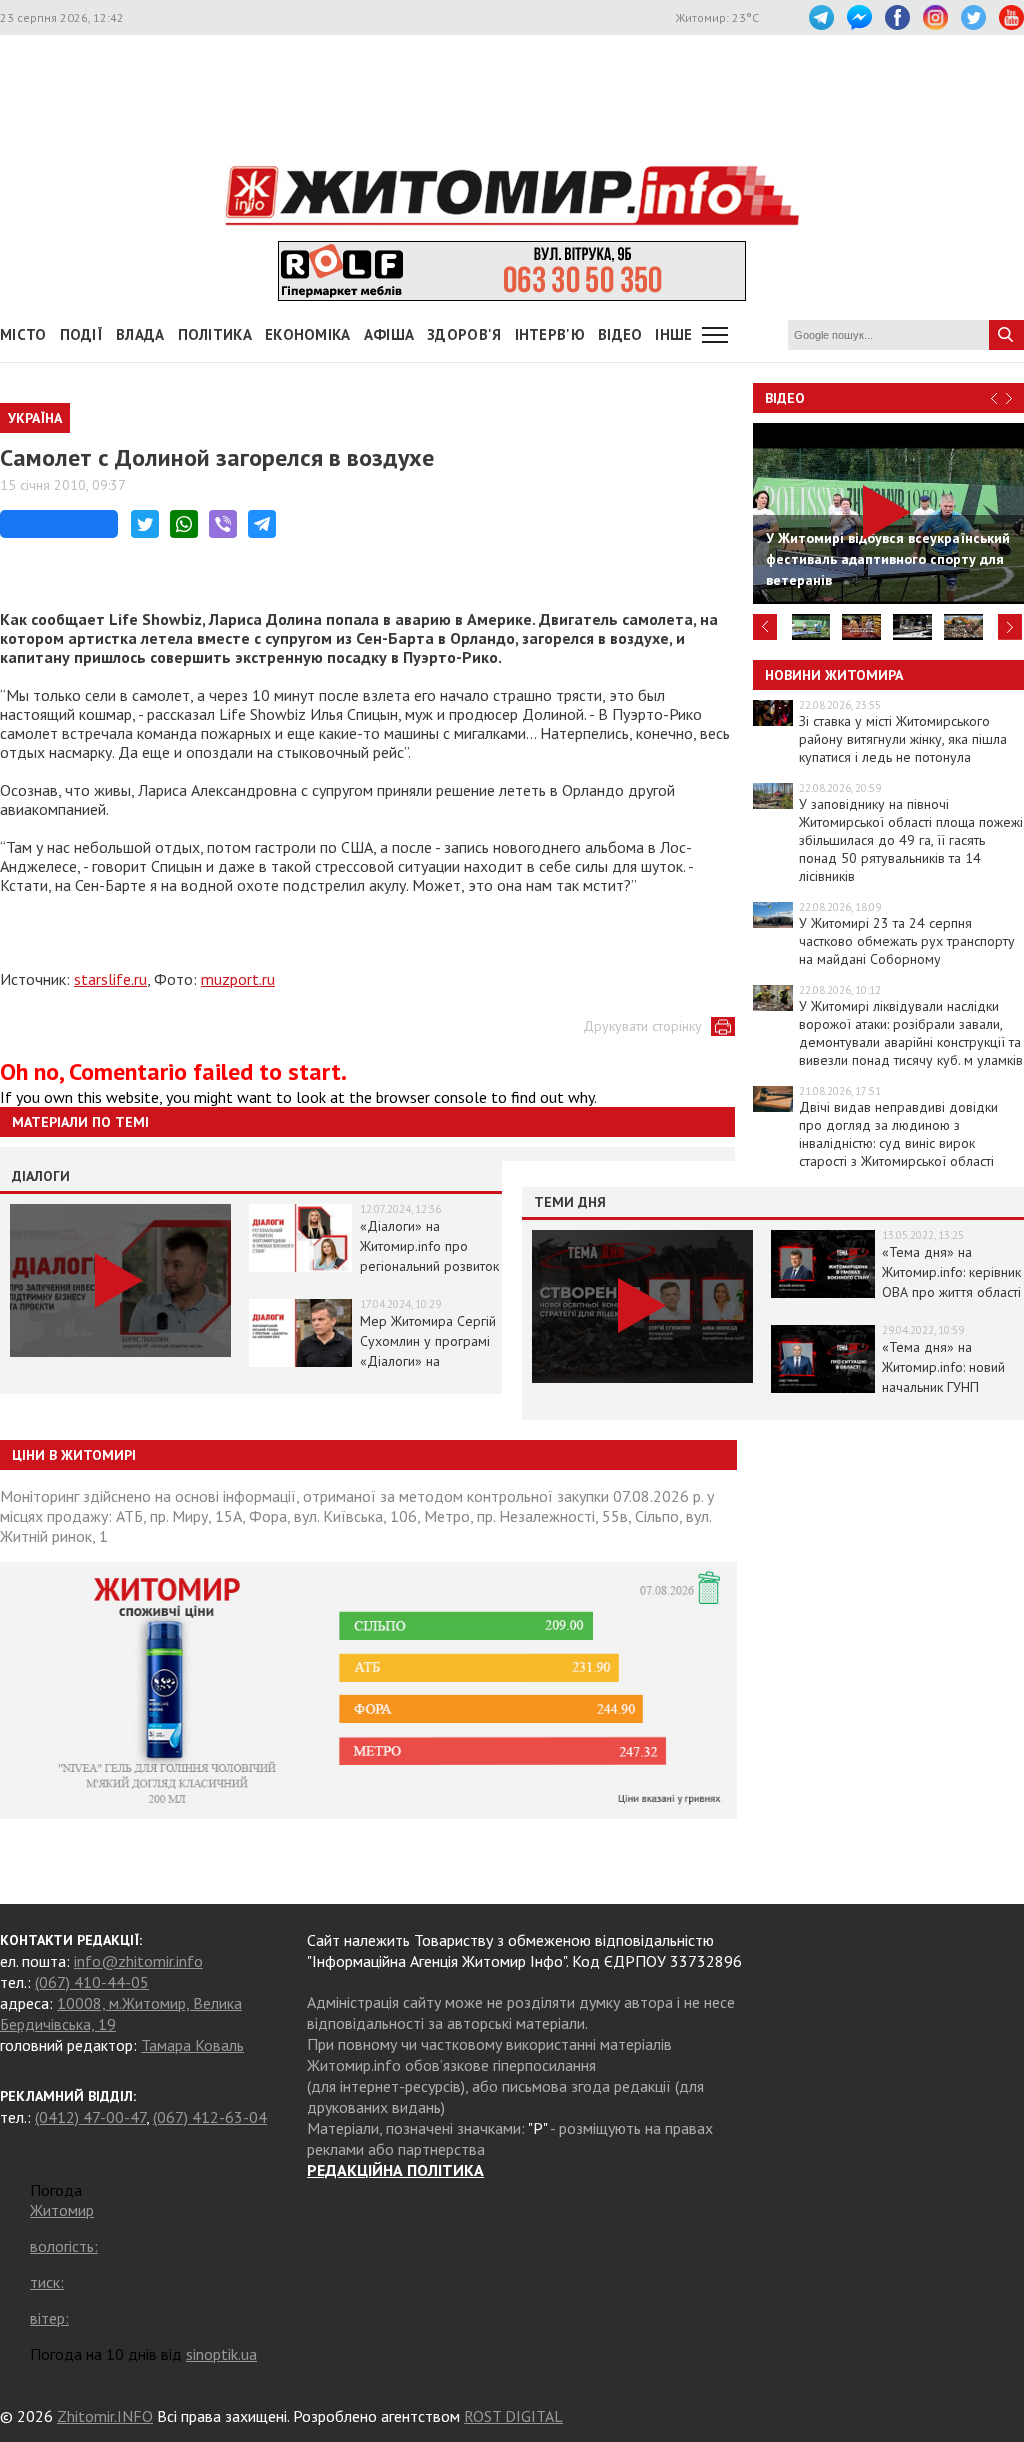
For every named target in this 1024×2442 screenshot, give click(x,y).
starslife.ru (110, 979)
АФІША (389, 334)
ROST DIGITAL (513, 2416)
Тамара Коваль (192, 2045)
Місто (23, 334)
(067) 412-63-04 (210, 2117)
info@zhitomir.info (138, 1961)
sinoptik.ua (221, 2354)
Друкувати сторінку (642, 1026)
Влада (140, 334)
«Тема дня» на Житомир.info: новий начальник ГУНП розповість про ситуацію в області (943, 1387)
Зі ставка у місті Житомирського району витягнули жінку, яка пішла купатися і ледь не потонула (903, 739)
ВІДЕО (620, 334)
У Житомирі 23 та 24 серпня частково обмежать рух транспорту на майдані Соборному (907, 941)
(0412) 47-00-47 (90, 2117)
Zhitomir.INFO (105, 2416)
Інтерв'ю (550, 334)
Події (82, 334)
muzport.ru (238, 979)
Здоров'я (464, 334)
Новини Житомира (834, 675)
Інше (673, 334)
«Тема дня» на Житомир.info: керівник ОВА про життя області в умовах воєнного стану (951, 1292)
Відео (785, 398)
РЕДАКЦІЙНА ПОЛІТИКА (395, 2170)
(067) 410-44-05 (92, 1982)
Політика (215, 334)
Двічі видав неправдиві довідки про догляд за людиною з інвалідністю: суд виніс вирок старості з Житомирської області (898, 1134)
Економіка (308, 334)
